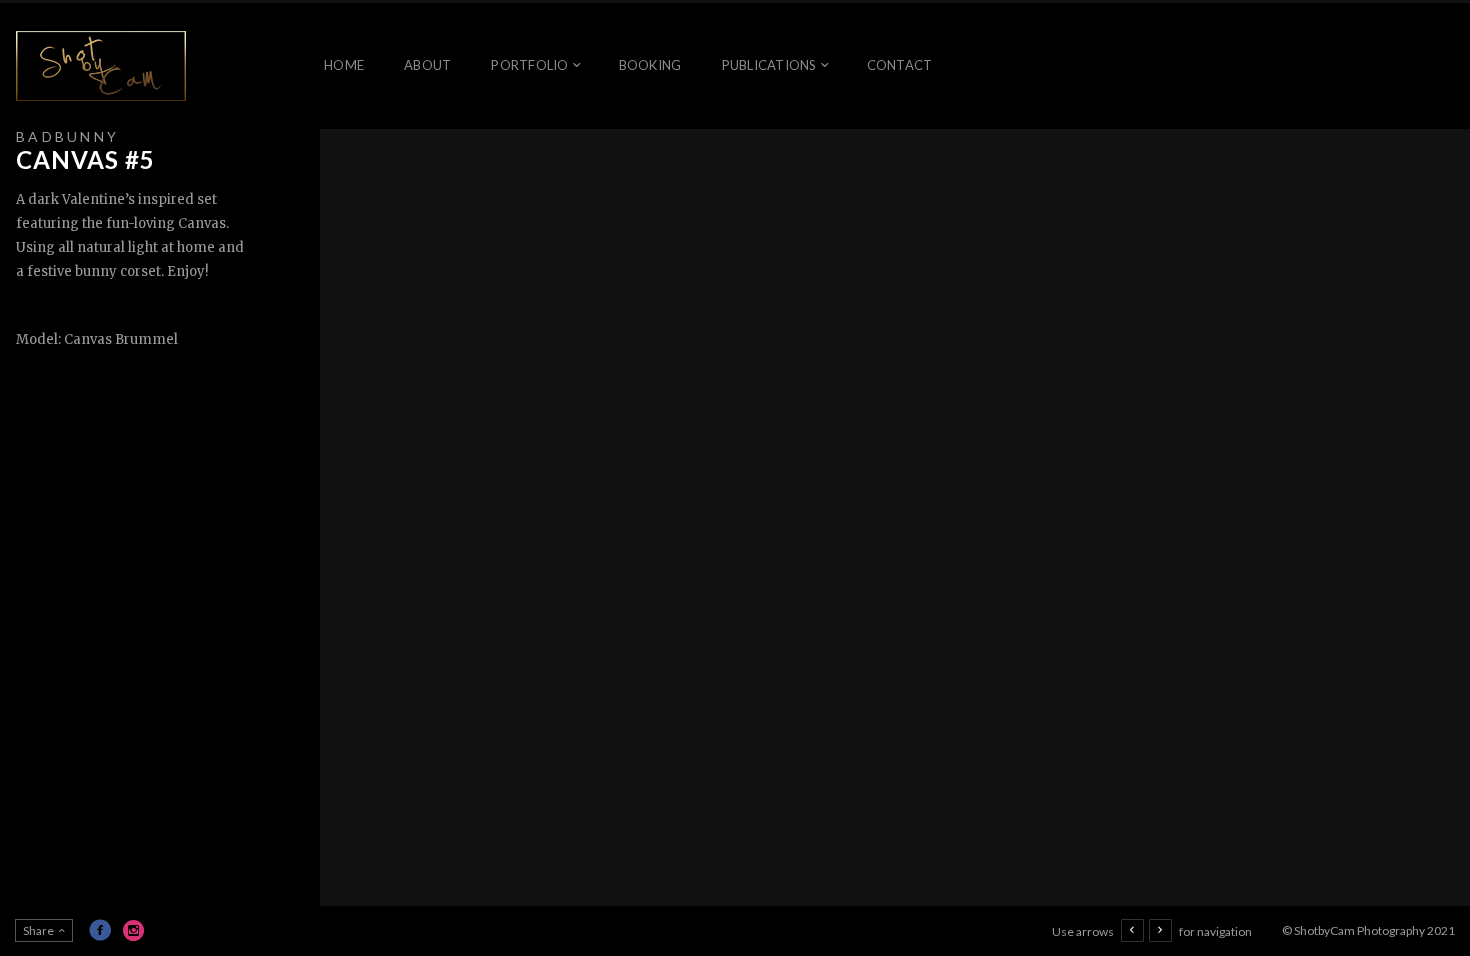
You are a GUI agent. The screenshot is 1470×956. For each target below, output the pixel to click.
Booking (650, 65)
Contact (900, 65)
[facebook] (100, 930)
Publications (769, 65)
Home (344, 65)
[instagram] (134, 930)
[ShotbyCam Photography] (101, 66)
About (427, 65)
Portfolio (529, 65)
